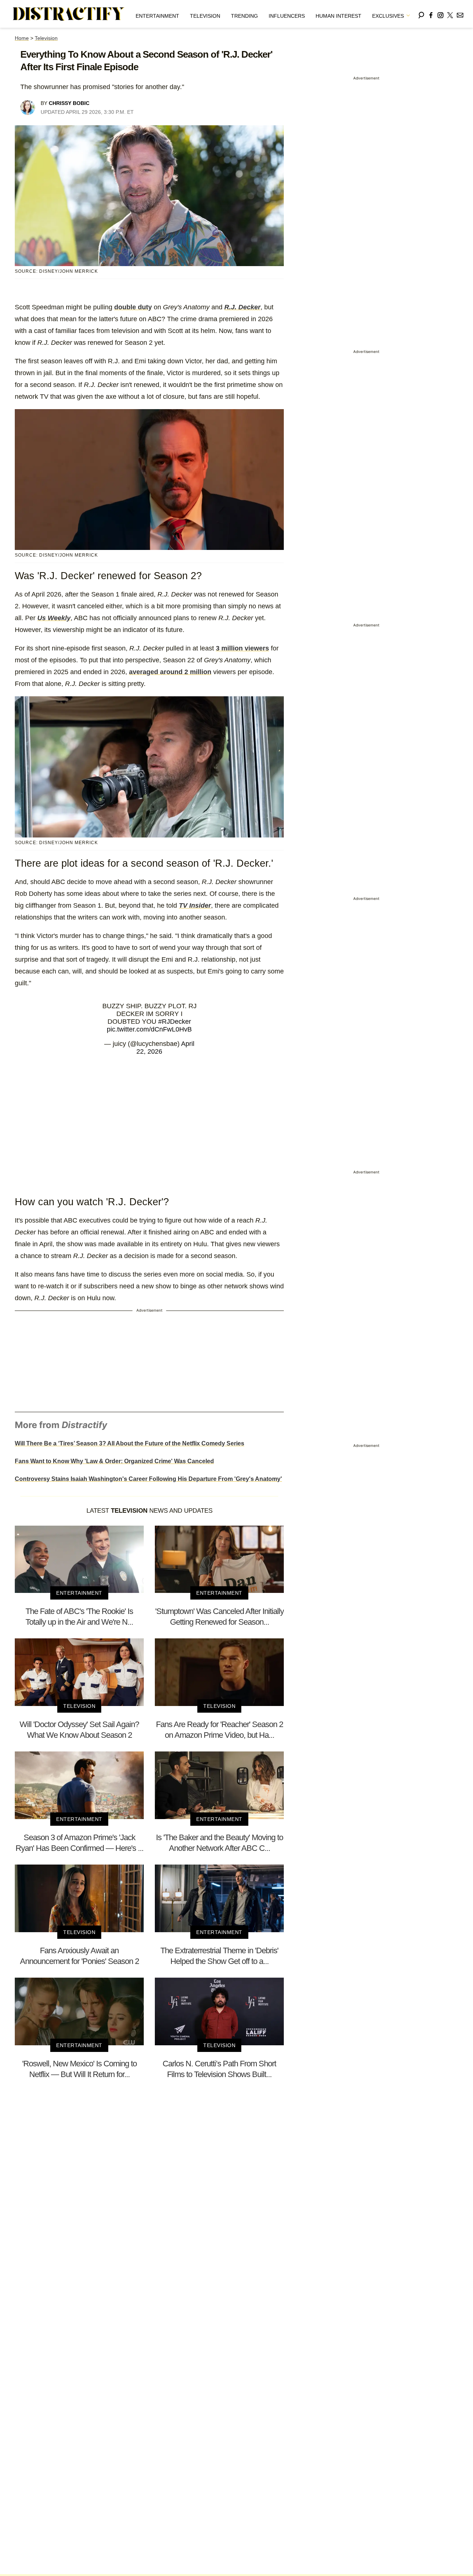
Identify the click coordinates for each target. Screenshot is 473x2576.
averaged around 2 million (170, 672)
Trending (244, 16)
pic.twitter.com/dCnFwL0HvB (149, 1029)
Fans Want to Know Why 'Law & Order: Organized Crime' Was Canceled (114, 1461)
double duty (133, 307)
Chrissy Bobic (69, 103)
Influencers (287, 16)
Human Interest (338, 16)
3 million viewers (242, 648)
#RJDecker (175, 1022)
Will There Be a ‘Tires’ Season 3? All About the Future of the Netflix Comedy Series (130, 1443)
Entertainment (157, 16)
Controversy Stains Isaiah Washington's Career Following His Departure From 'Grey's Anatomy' (148, 1479)
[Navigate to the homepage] (69, 14)
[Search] (421, 14)
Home (22, 38)
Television (205, 16)
